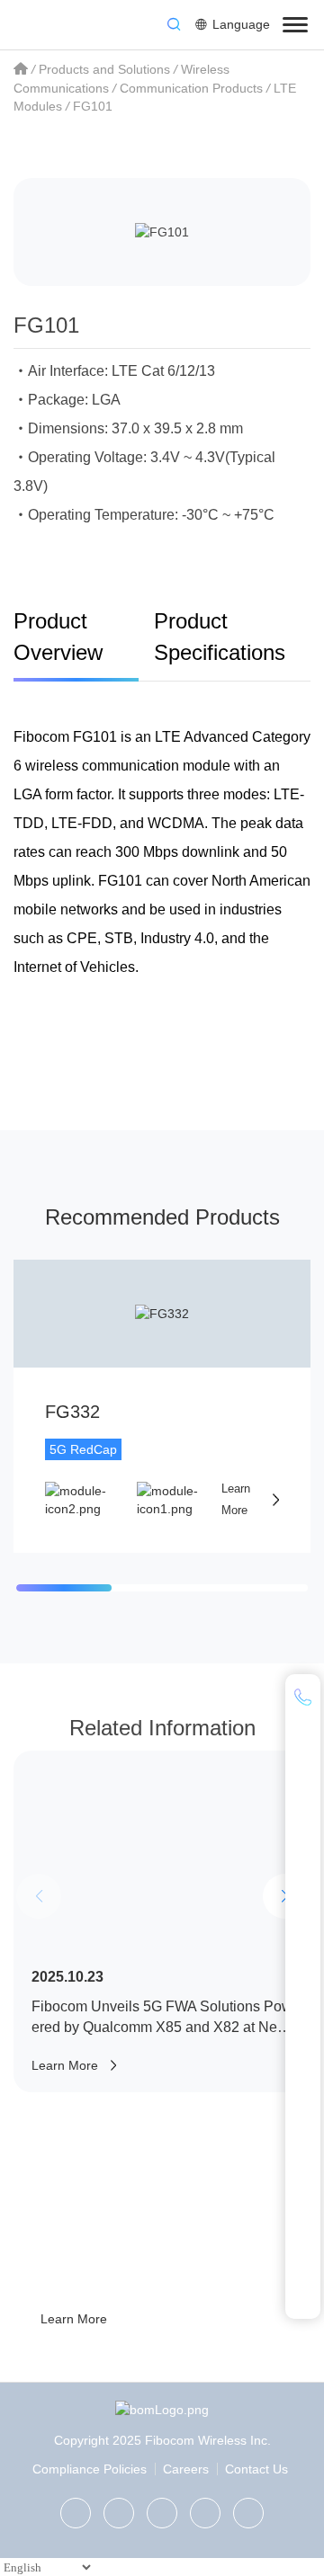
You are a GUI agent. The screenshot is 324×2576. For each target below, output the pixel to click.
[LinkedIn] (162, 2513)
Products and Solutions (104, 69)
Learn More (74, 2319)
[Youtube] (248, 2513)
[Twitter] (119, 2513)
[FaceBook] (205, 2513)
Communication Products (191, 88)
